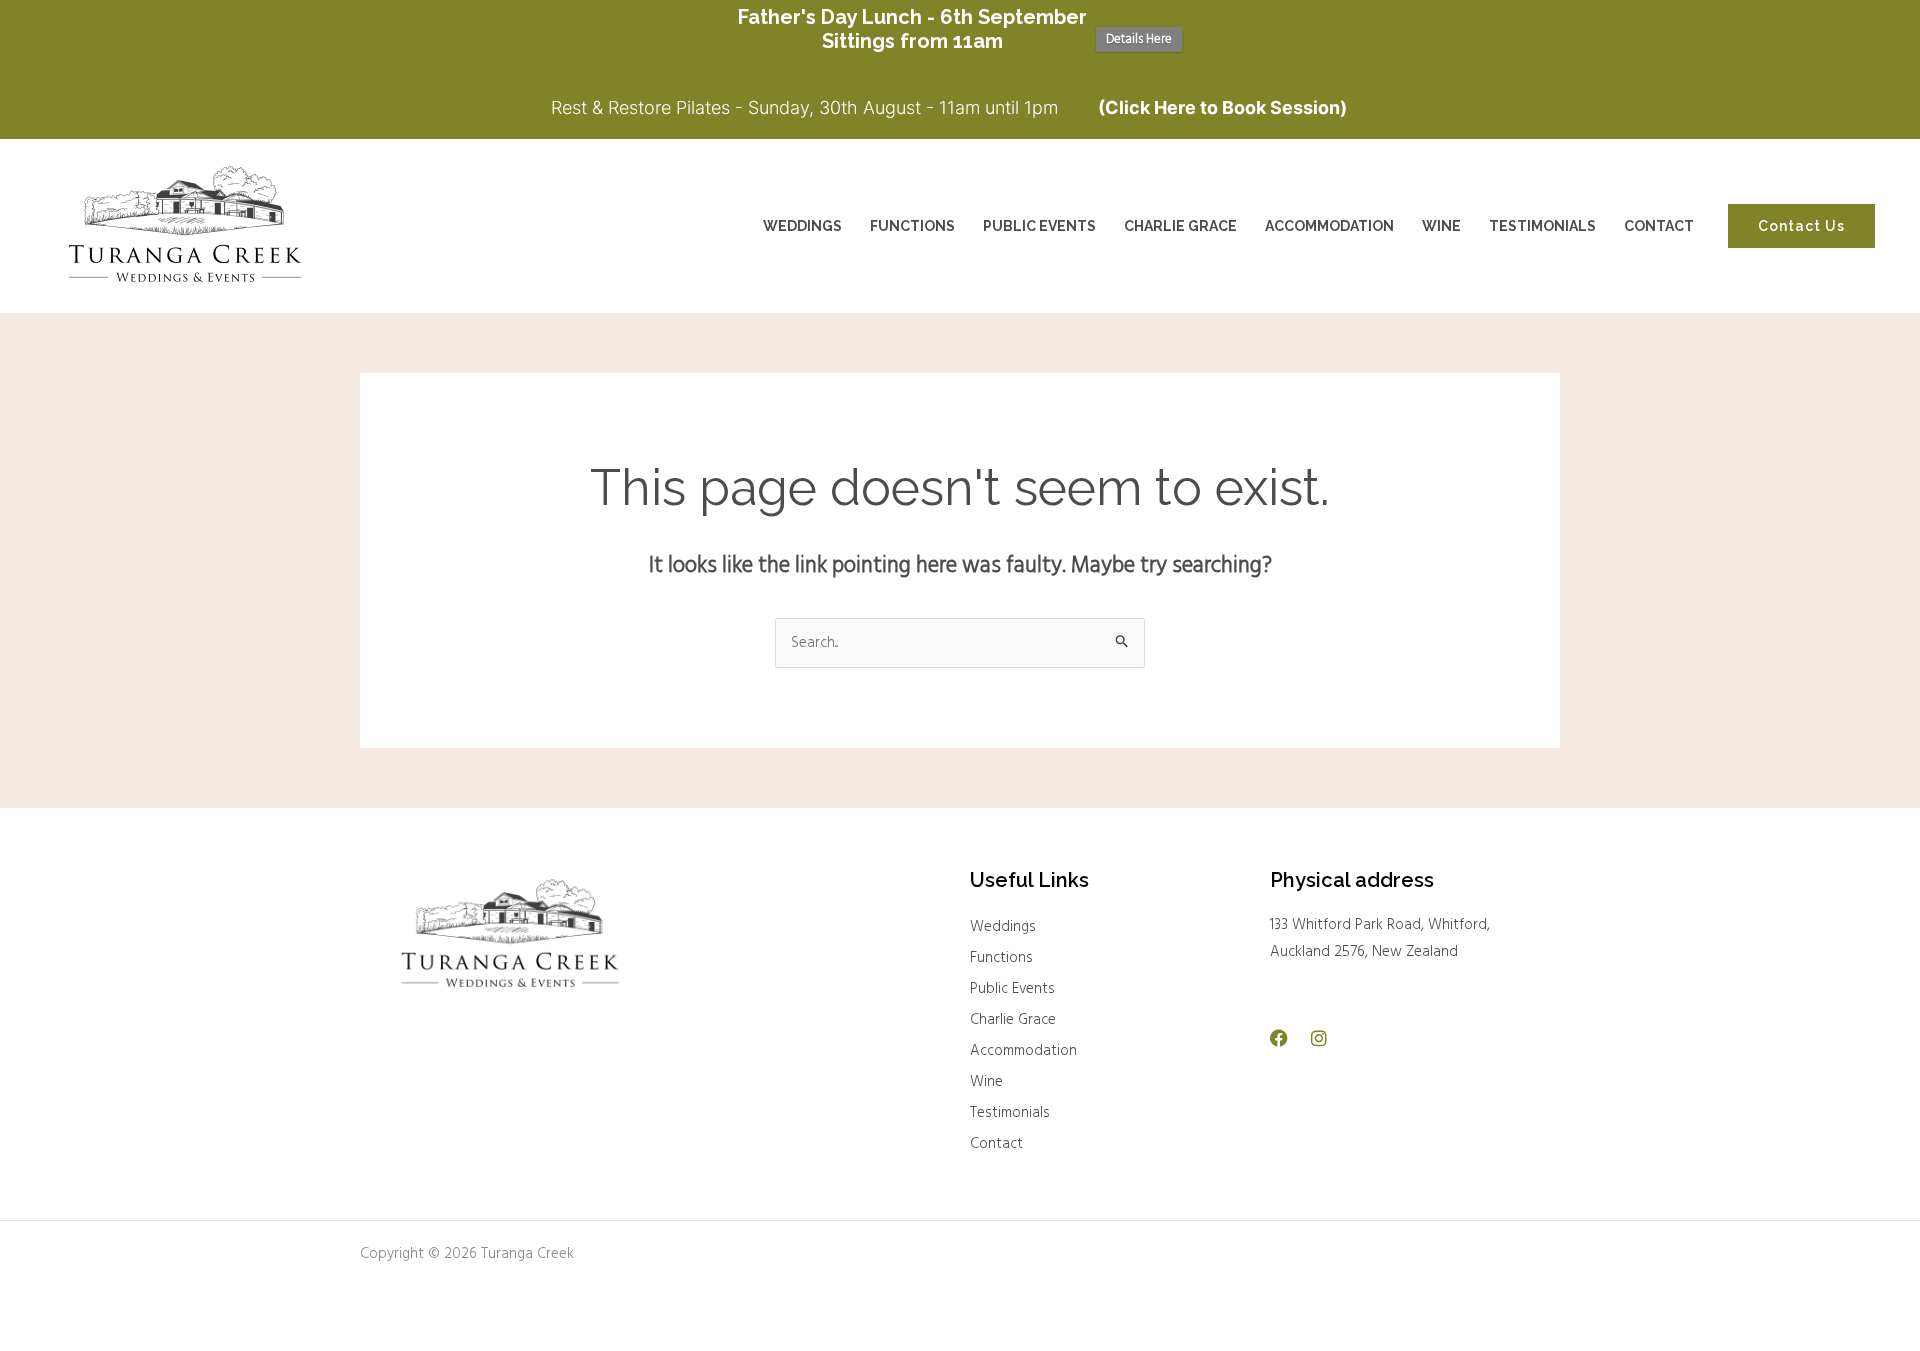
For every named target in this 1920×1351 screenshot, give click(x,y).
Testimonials (1010, 1113)
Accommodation (1023, 1051)
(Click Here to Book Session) (1222, 107)
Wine (986, 1082)
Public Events (1012, 989)
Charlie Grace (1013, 1020)
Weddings (1003, 927)
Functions (1001, 958)
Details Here (1139, 39)
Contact (996, 1144)
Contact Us (1801, 226)
